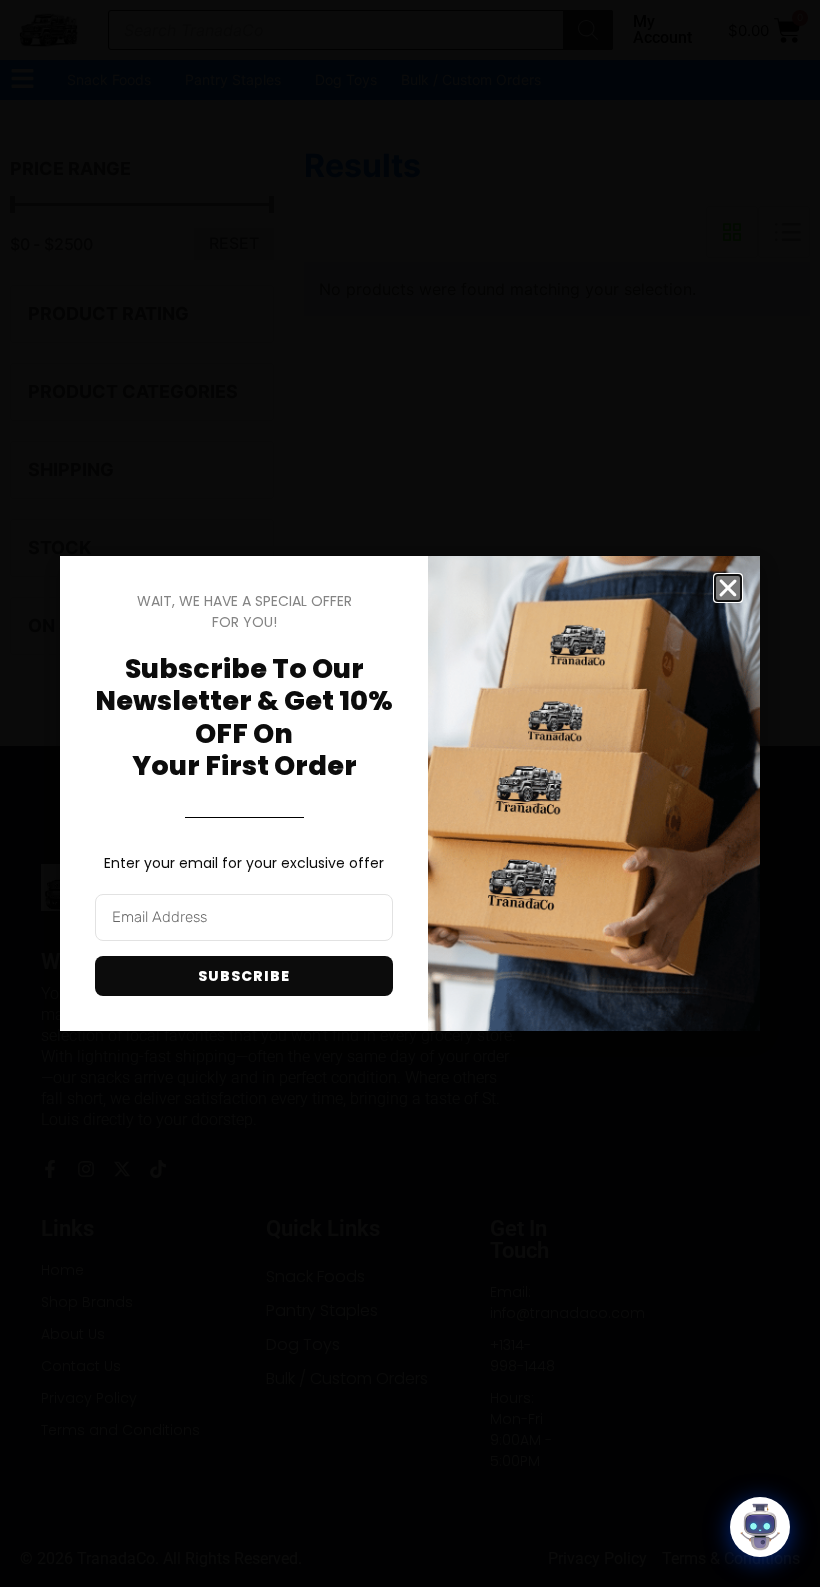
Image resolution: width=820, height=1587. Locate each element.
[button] (728, 588)
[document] (410, 793)
